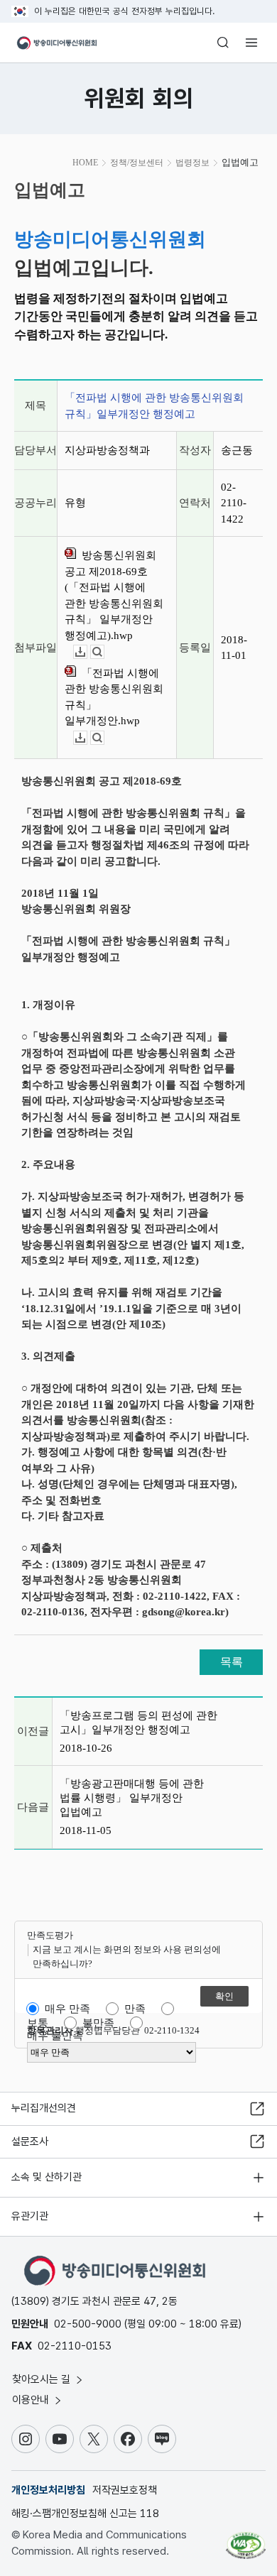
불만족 (98, 2023)
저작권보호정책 (125, 2490)
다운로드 (87, 652)
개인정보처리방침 (48, 2490)
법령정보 (192, 163)
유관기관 (30, 2216)
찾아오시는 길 (43, 2379)
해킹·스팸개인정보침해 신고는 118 (85, 2514)
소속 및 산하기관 (47, 2177)
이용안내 (32, 2400)
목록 (232, 1662)
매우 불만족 (55, 2036)
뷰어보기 (104, 652)
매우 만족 (67, 2009)
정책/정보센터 (137, 163)
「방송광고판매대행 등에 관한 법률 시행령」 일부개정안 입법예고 (132, 1798)
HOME (85, 163)
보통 (38, 2023)
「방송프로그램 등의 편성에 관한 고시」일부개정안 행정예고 (138, 1723)
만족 (135, 2009)
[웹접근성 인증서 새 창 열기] (246, 2540)
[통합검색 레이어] (223, 43)
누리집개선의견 (44, 2108)
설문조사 (30, 2141)
